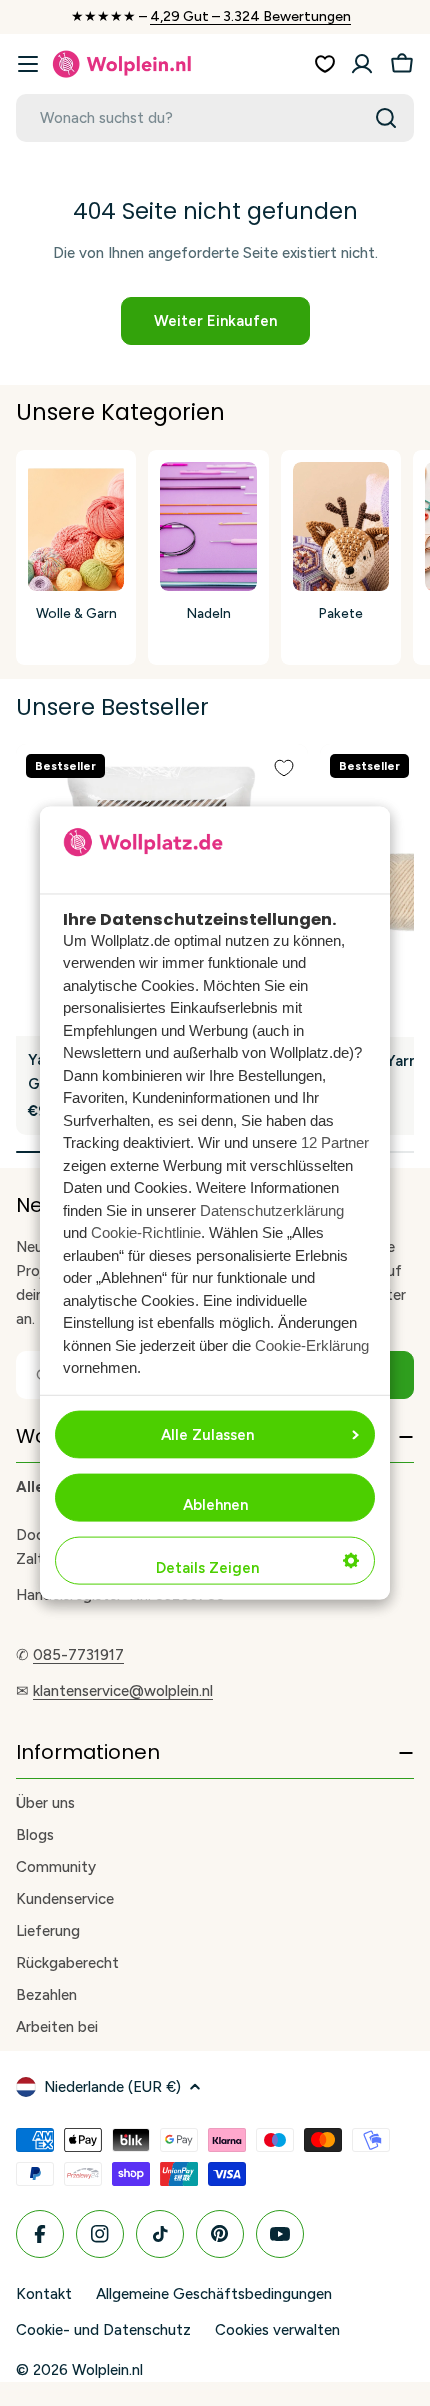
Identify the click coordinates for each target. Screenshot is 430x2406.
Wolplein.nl (107, 2370)
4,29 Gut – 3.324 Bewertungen (250, 16)
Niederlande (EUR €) (112, 2087)
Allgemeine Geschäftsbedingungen (214, 2294)
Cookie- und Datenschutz (103, 2330)
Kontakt (44, 2294)
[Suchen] (386, 118)
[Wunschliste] (325, 64)
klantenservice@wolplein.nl (123, 1691)
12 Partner (335, 1142)
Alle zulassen (207, 1434)
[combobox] (215, 118)
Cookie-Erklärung (312, 1344)
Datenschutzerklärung (272, 1209)
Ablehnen (215, 1504)
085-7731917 (78, 1655)
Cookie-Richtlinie (146, 1232)
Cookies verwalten (277, 2330)
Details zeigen (207, 1567)
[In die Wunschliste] (284, 768)
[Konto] (362, 64)
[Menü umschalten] (28, 64)
